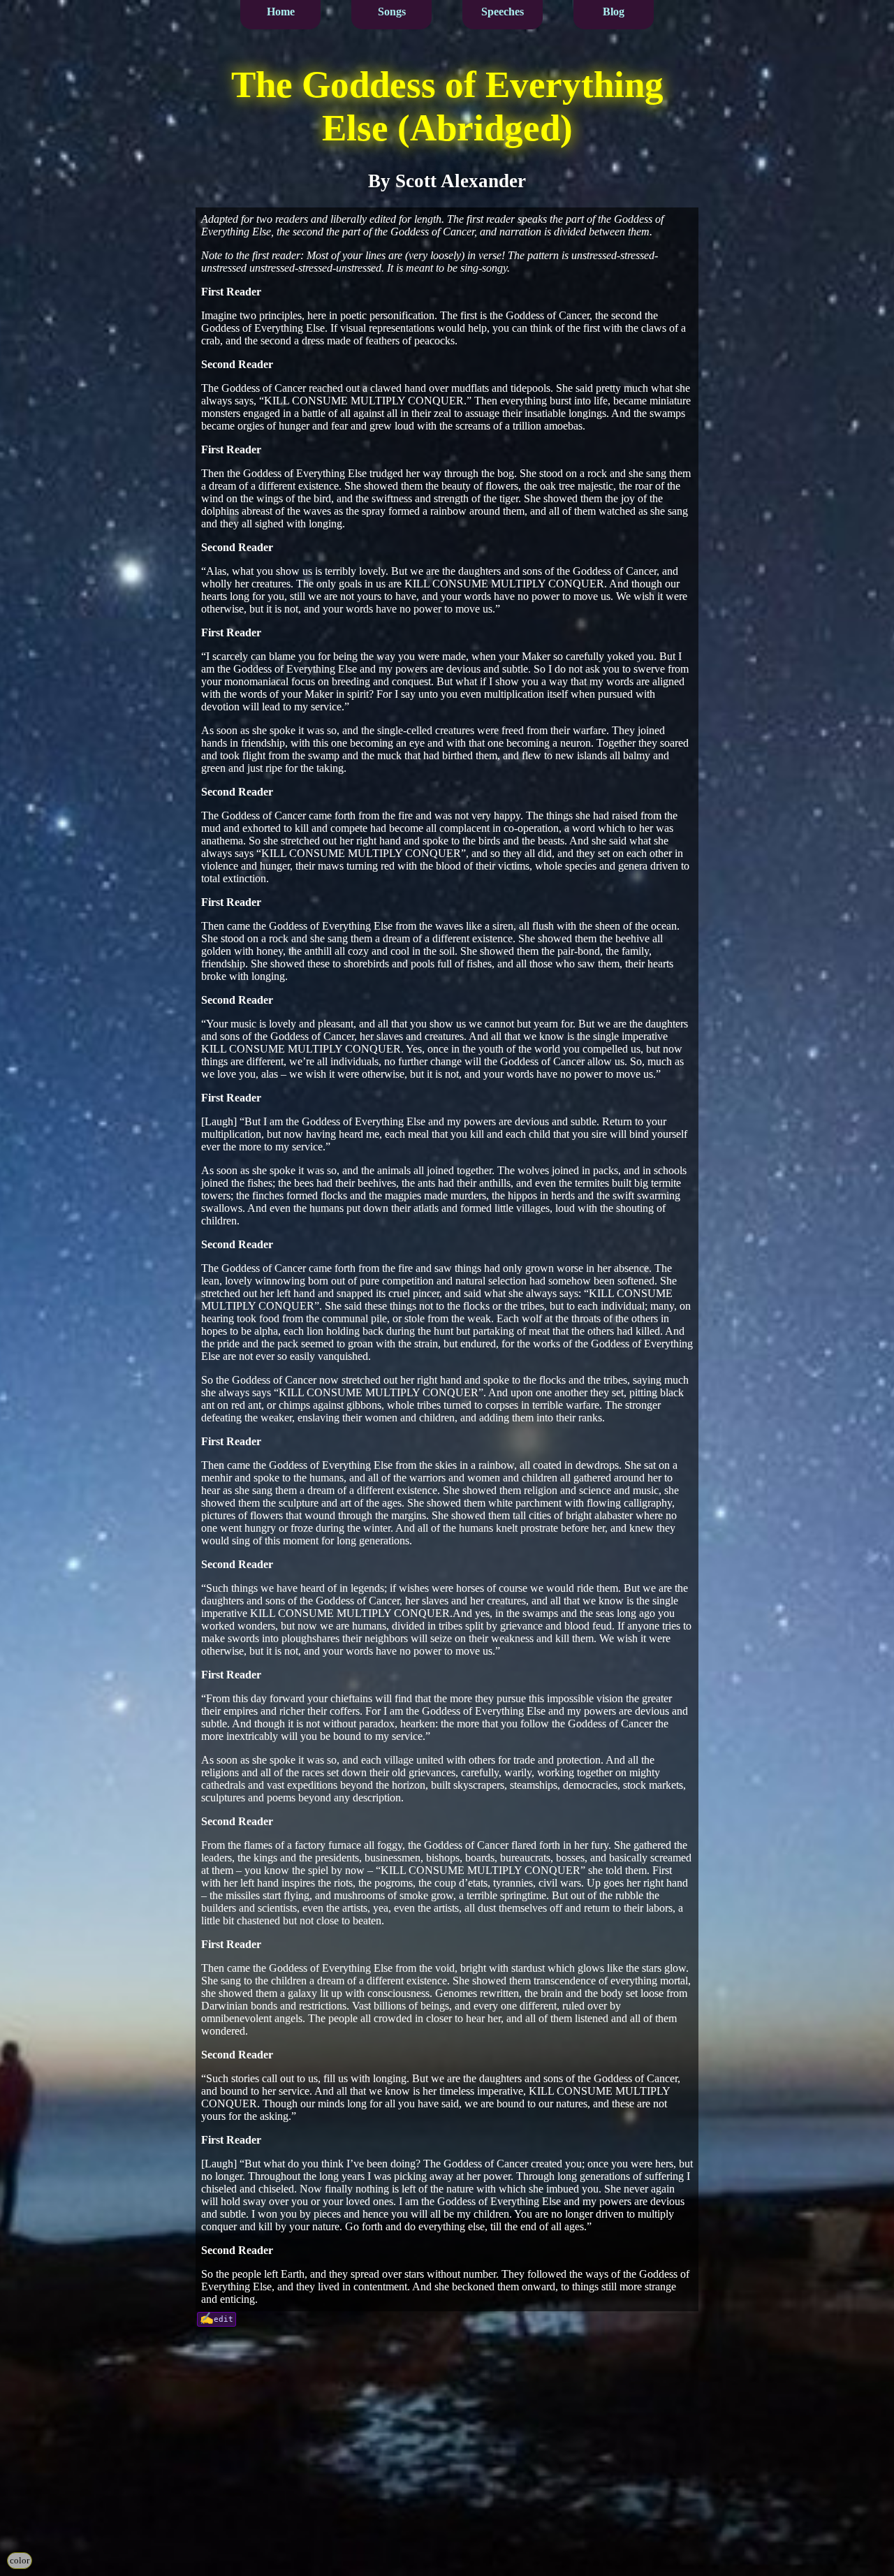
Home (281, 12)
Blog (614, 12)
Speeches (503, 12)
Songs (392, 12)
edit (223, 2319)
